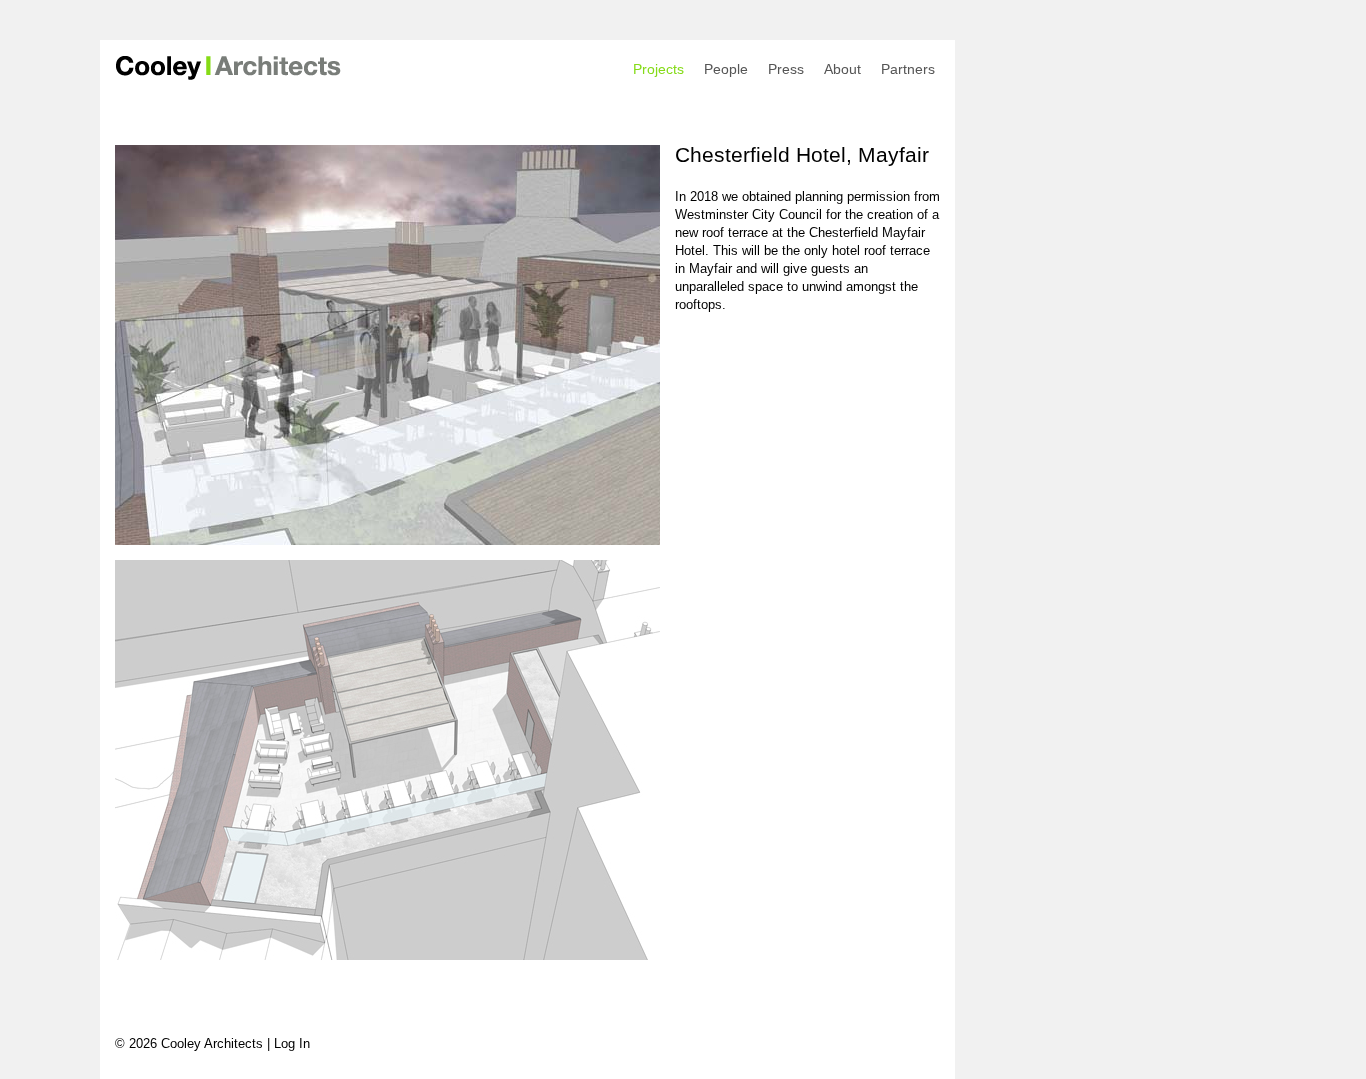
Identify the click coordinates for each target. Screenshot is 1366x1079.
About (842, 69)
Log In (292, 1043)
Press (786, 69)
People (726, 69)
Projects (658, 69)
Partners (908, 69)
